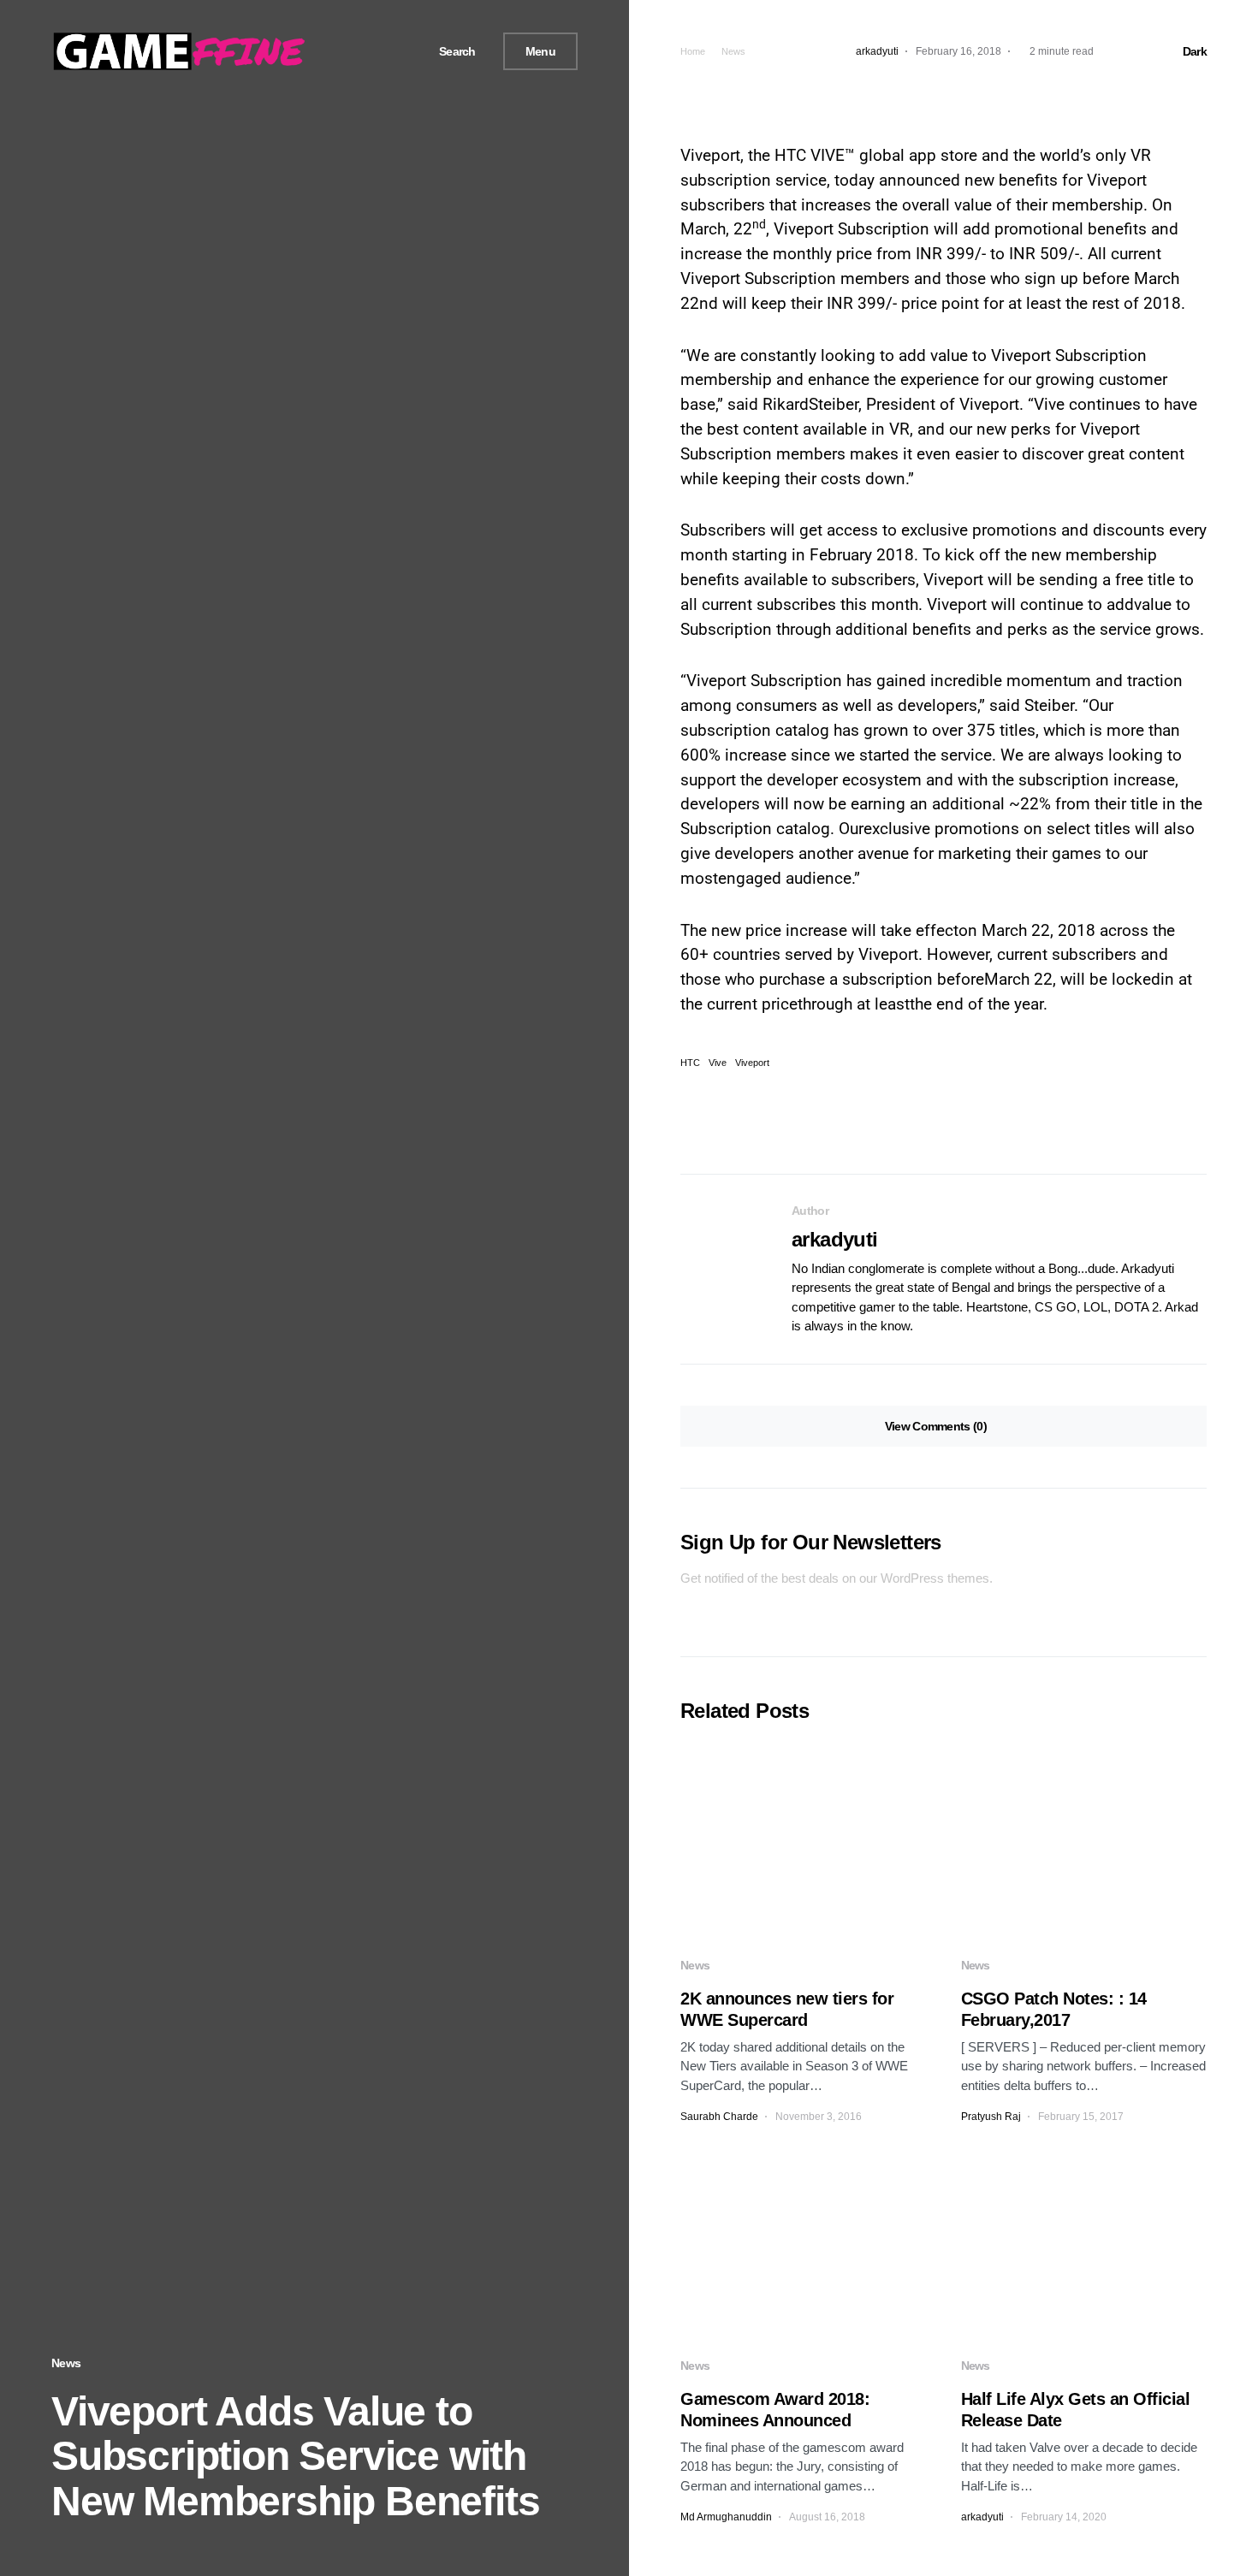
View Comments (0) (936, 1426)
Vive (718, 1063)
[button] (451, 52)
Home (693, 51)
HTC (690, 1063)
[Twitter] (373, 51)
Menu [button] (540, 51)
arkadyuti (835, 1239)
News (66, 2363)
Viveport (752, 1063)
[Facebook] (353, 51)
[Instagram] (394, 51)
